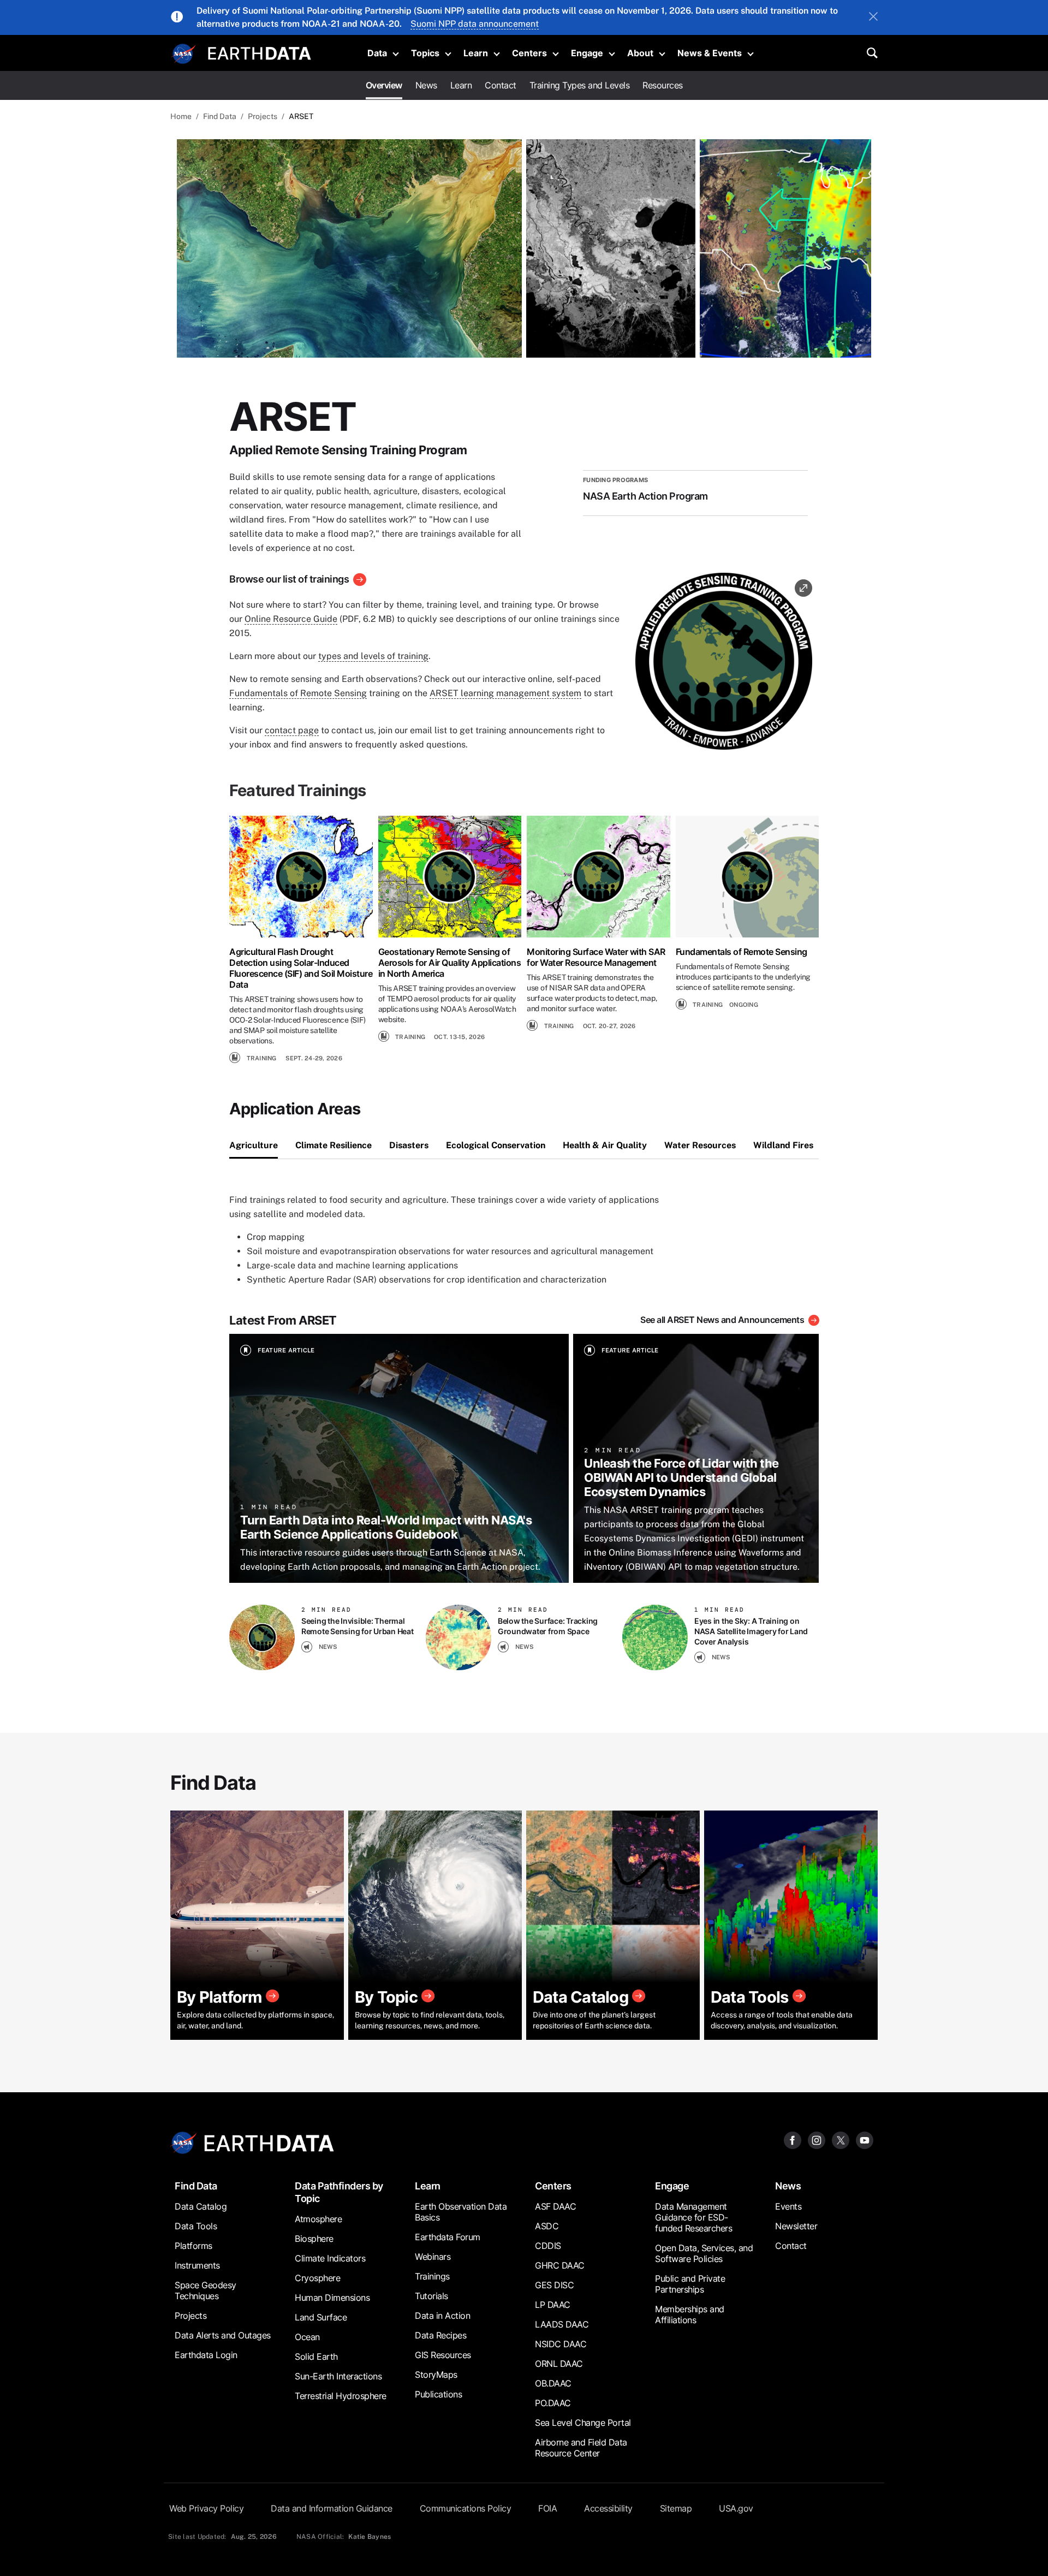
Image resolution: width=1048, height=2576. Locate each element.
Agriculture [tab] (254, 1145)
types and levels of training (373, 656)
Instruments (197, 2265)
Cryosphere (317, 2278)
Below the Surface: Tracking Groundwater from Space (548, 1626)
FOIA (547, 2508)
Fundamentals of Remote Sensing (298, 693)
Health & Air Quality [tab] (605, 1145)
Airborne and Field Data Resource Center (581, 2448)
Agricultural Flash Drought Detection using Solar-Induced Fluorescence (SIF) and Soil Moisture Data (301, 968)
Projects (263, 116)
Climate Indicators (330, 2258)
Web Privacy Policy (206, 2508)
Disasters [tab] (409, 1145)
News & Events (710, 53)
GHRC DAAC (560, 2265)
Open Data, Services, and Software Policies (704, 2253)
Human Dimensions (332, 2298)
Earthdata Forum (448, 2237)
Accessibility (608, 2508)
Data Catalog (201, 2206)
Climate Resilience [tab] (334, 1145)
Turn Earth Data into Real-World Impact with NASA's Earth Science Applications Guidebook (386, 1527)
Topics (425, 53)
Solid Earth (316, 2357)
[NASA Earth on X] (841, 2139)
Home (181, 116)
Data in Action (442, 2316)
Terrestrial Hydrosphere (341, 2396)
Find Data (220, 116)
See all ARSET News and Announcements (722, 1320)
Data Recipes (440, 2335)
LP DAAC (553, 2305)
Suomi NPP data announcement (475, 24)
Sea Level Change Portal (583, 2423)
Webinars (433, 2257)
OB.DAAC (553, 2383)
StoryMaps (436, 2375)
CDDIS (548, 2246)
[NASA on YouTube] (865, 2139)
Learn (476, 53)
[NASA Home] (184, 54)
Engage (587, 53)
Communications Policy (466, 2508)
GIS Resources (443, 2355)
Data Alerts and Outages (223, 2335)
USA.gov (736, 2508)
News (426, 85)
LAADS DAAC (562, 2324)
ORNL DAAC (559, 2364)
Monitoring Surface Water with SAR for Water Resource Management (596, 957)
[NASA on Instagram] (817, 2139)
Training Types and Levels (580, 85)
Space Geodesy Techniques (206, 2290)
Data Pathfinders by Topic (339, 2192)
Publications (438, 2394)
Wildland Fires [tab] (783, 1145)
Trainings (432, 2276)
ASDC (547, 2226)
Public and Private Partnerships (690, 2284)
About (640, 53)
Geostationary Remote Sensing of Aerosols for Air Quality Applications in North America (450, 963)
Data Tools (196, 2226)
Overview (384, 85)
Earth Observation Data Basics (461, 2212)
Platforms (193, 2246)
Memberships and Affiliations (690, 2314)
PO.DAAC (553, 2403)
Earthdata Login (206, 2355)
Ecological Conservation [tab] (496, 1145)
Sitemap (676, 2508)
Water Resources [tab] (700, 1145)
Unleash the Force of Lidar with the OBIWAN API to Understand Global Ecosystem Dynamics (681, 1477)
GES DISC (554, 2285)
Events (788, 2206)
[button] (724, 665)
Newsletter (796, 2226)
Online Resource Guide (291, 619)
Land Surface (321, 2317)
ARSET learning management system (505, 693)
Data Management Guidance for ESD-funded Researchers (693, 2217)
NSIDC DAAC (561, 2344)
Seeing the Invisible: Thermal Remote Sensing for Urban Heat (358, 1626)
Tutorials (431, 2296)
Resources (663, 85)
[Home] (260, 52)
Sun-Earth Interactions (338, 2376)
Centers (529, 53)
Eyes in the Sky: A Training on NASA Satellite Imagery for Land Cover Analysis (751, 1631)
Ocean (307, 2337)
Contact (501, 85)
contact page (292, 730)
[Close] (873, 17)
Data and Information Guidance (332, 2508)
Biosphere (314, 2239)
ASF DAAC (555, 2206)
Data (377, 53)
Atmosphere (318, 2219)
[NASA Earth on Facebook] (793, 2139)
